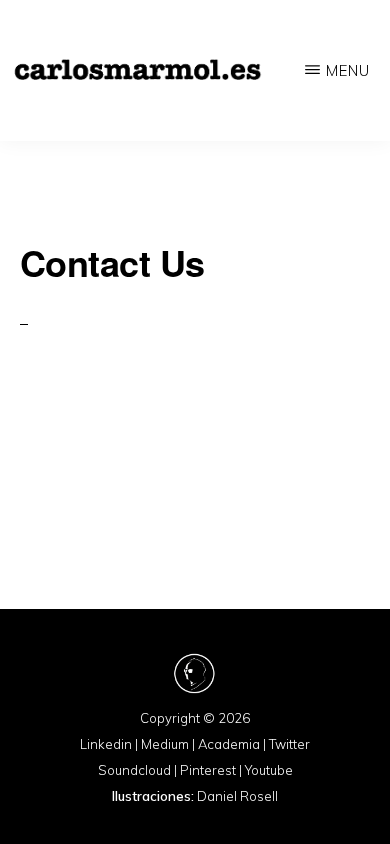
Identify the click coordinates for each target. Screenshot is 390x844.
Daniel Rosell (237, 796)
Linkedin (106, 744)
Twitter (289, 744)
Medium (165, 744)
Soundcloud (134, 770)
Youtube (269, 770)
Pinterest (208, 770)
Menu (348, 70)
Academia (229, 744)
